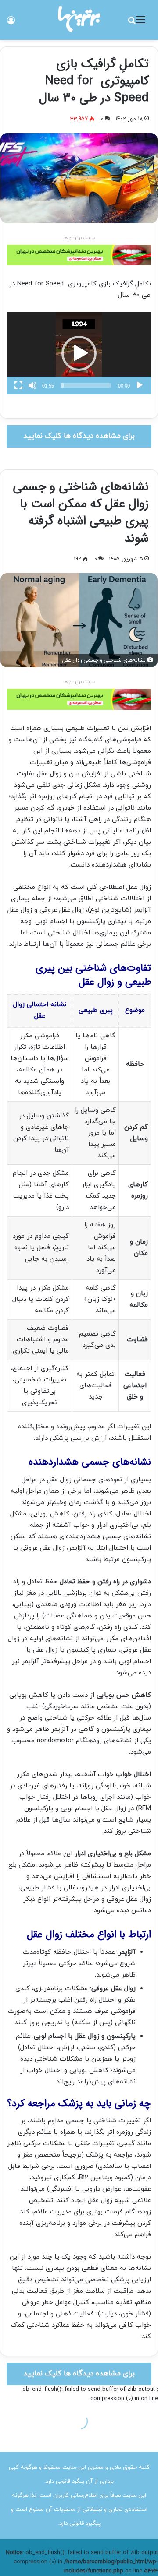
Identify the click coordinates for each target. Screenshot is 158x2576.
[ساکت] (32, 385)
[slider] (86, 385)
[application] (79, 353)
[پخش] (140, 385)
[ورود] (11, 23)
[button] (79, 353)
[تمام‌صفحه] (18, 385)
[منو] (140, 23)
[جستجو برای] (132, 23)
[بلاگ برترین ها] (79, 19)
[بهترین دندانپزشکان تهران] (79, 255)
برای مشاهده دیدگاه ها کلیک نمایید (79, 436)
